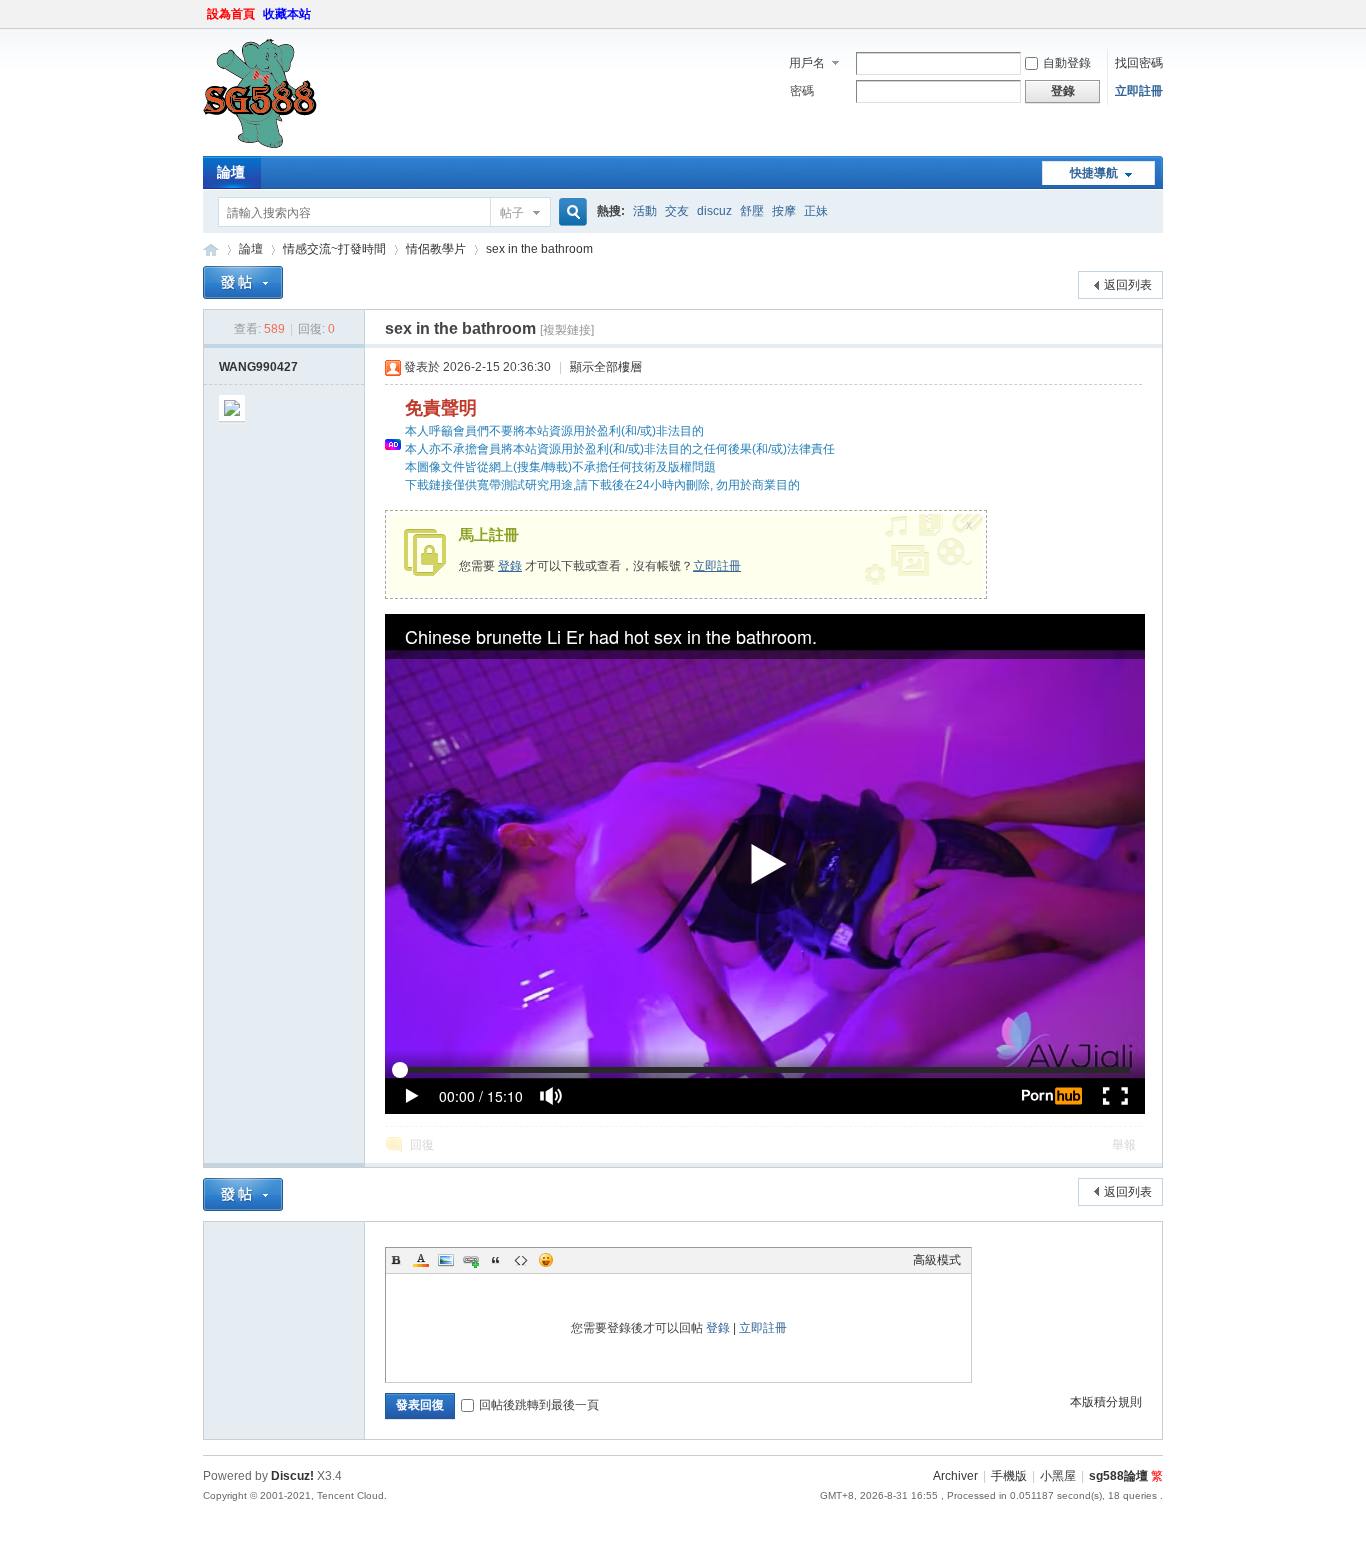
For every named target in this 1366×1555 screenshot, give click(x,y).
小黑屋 (1058, 1476)
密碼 (802, 91)
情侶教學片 (436, 249)
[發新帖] (243, 282)
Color (421, 1260)
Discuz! (292, 1476)
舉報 (1124, 1145)
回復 (422, 1145)
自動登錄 (1067, 63)
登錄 (510, 566)
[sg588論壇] (260, 144)
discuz (714, 211)
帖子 (512, 213)
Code (521, 1260)
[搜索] (570, 212)
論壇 (231, 172)
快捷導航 (1094, 173)
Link (471, 1260)
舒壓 (752, 211)
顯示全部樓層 (606, 367)
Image (446, 1260)
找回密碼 (1139, 63)
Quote (496, 1260)
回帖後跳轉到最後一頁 (539, 1405)
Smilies (546, 1260)
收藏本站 (287, 14)
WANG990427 (258, 367)
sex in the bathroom (539, 249)
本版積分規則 (1106, 1402)
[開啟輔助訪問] (1158, 14)
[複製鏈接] (567, 330)
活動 (645, 211)
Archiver (955, 1476)
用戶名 (807, 63)
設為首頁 (231, 14)
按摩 (784, 211)
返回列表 (1128, 285)
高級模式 (937, 1260)
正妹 (816, 211)
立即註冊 (1139, 91)
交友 (677, 211)
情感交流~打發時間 (334, 249)
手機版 (1009, 1476)
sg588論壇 (211, 249)
